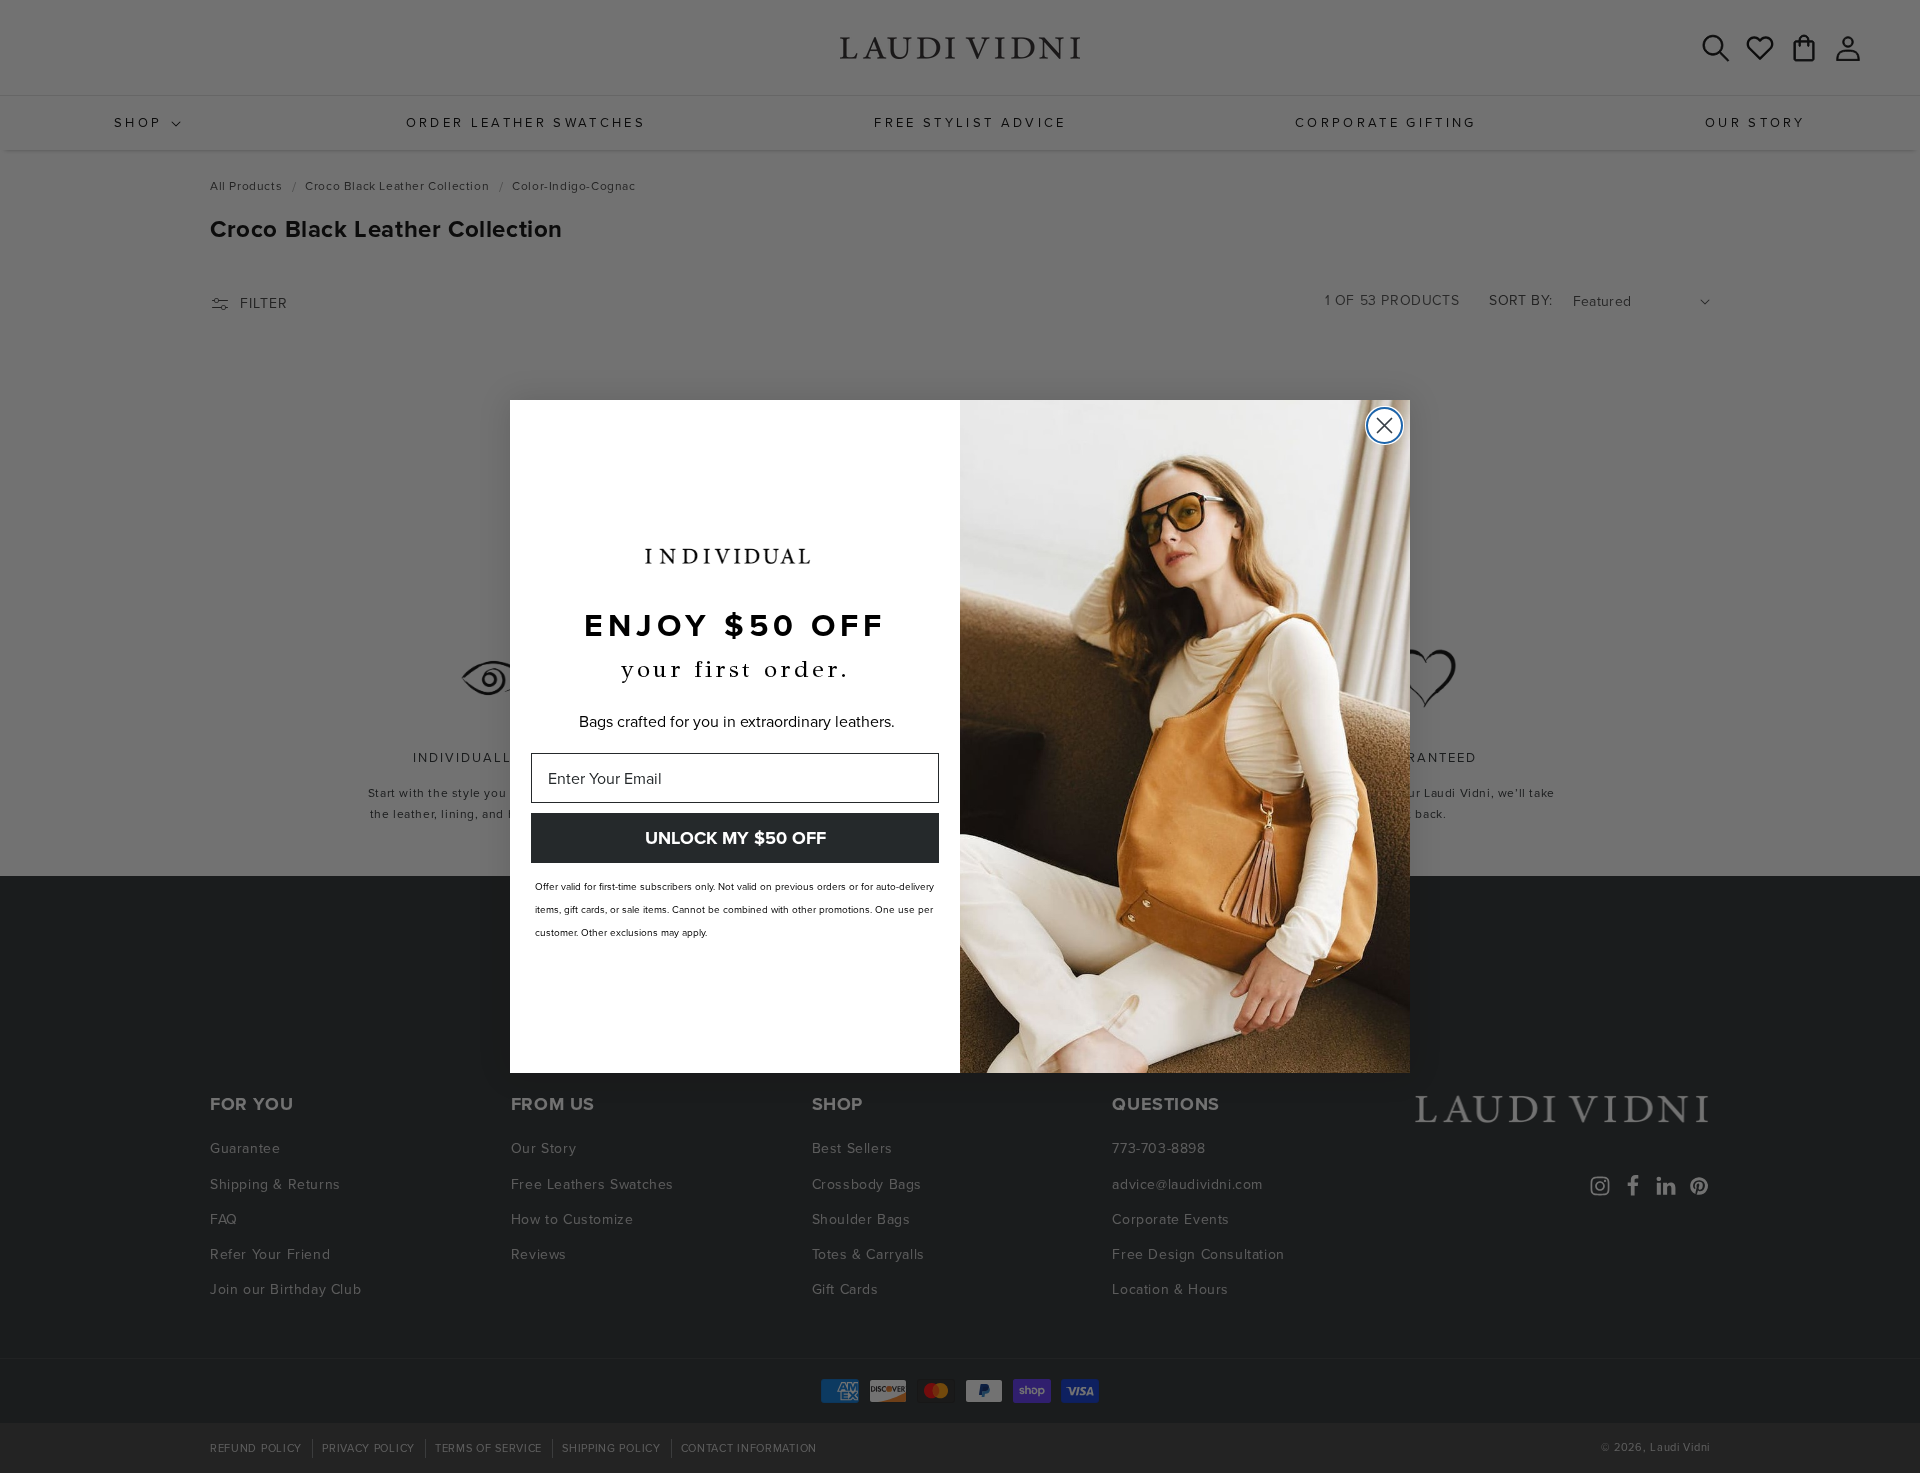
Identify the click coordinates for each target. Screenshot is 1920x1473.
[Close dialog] (1384, 425)
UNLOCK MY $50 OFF (735, 838)
